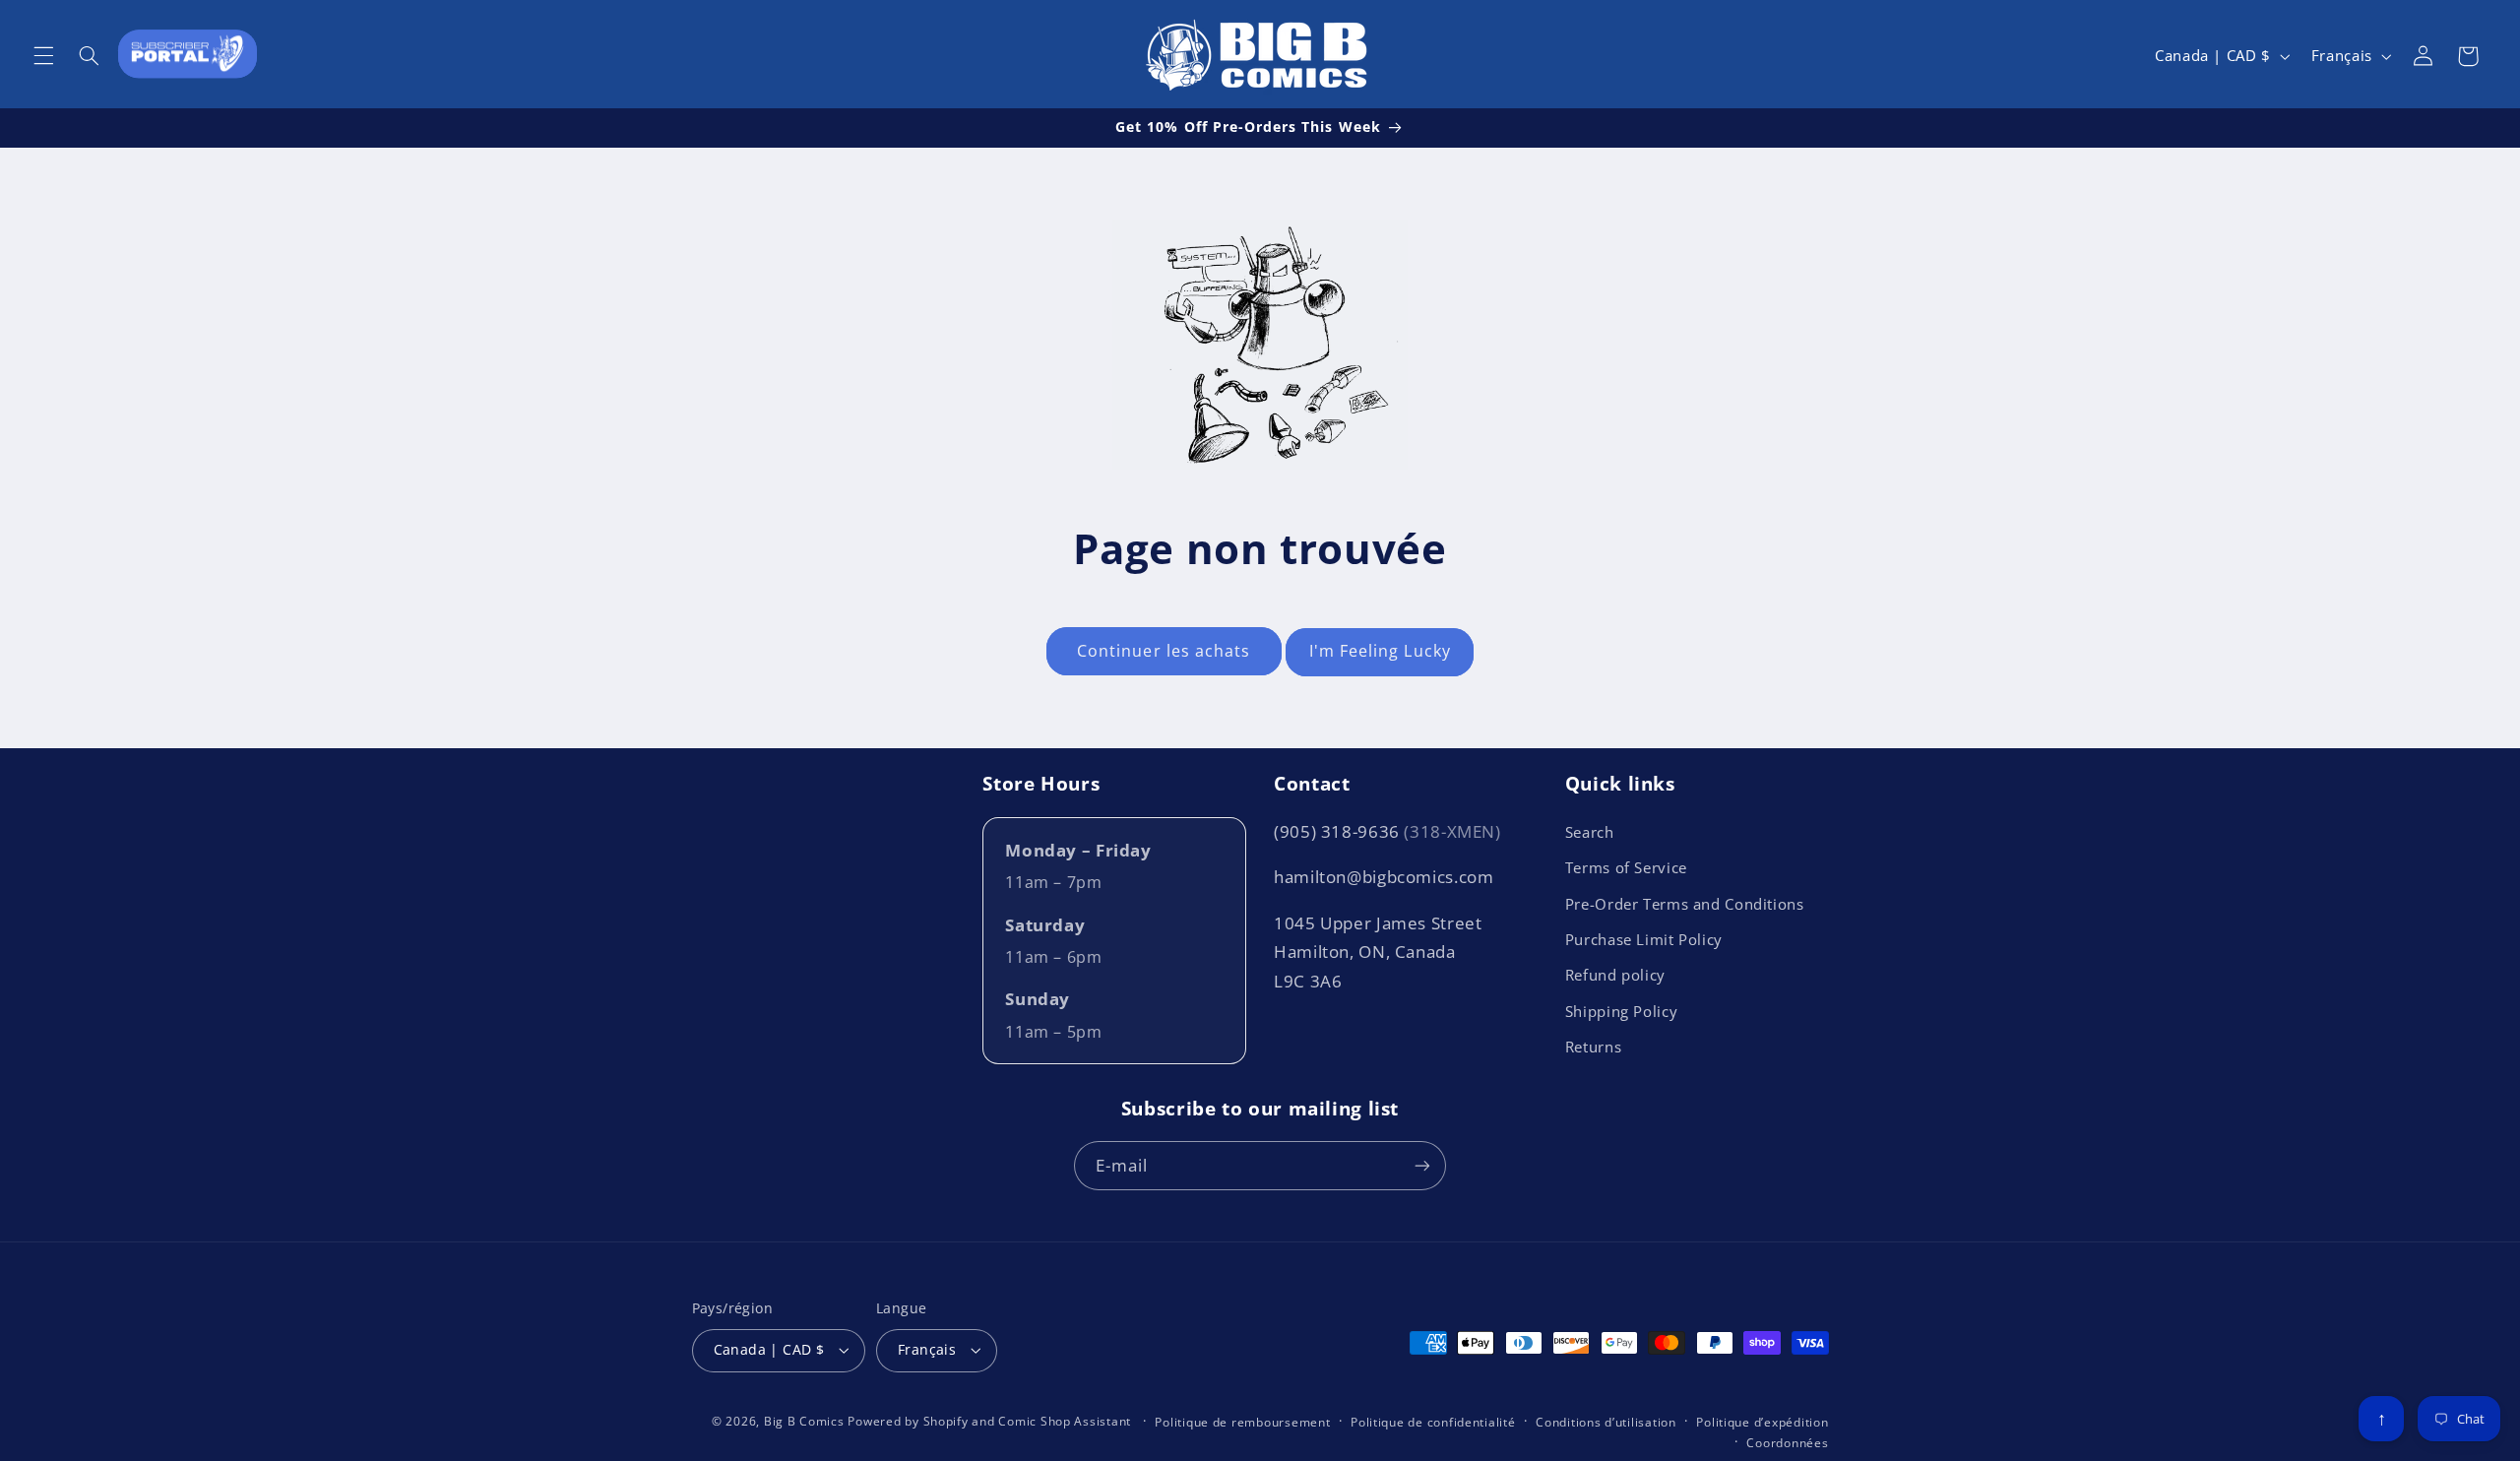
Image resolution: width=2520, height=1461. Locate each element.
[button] (43, 56)
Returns (1593, 1047)
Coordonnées (1787, 1443)
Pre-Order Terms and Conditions (1685, 904)
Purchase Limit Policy (1644, 939)
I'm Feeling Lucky (1380, 651)
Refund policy (1615, 975)
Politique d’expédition (1762, 1422)
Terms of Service (1626, 867)
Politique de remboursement (1242, 1422)
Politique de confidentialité (1433, 1422)
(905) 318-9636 (1387, 831)
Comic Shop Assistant (1065, 1421)
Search (1590, 832)
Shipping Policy (1621, 1011)
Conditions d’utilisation (1606, 1422)
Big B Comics (804, 1421)
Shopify (946, 1421)
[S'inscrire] (1422, 1165)
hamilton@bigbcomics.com (1384, 877)
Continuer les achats (1164, 651)
